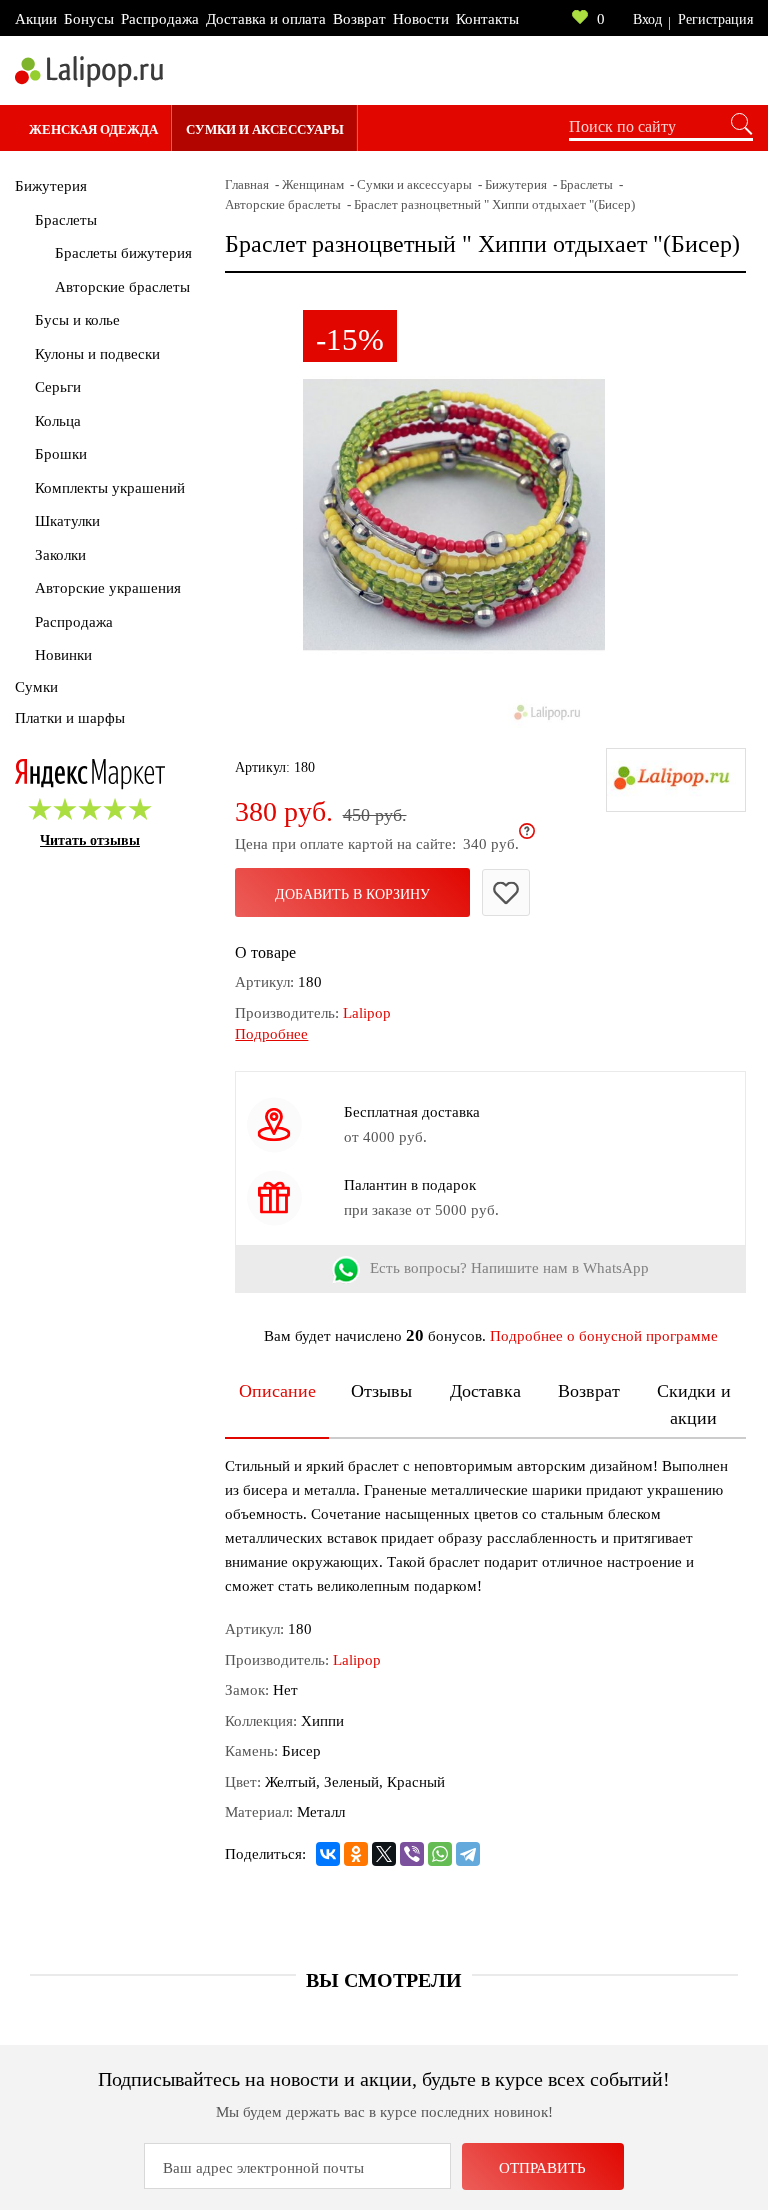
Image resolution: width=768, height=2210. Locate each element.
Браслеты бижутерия (123, 253)
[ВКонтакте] (328, 1854)
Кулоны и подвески (97, 354)
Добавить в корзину (352, 894)
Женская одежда (93, 129)
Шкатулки (67, 521)
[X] (384, 1854)
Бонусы (89, 19)
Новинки (63, 655)
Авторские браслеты (122, 287)
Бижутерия (51, 186)
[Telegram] (468, 1854)
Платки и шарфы (70, 718)
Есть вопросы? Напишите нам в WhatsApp (509, 1268)
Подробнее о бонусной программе (604, 1336)
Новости (421, 19)
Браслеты (66, 220)
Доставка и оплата (266, 19)
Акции (36, 19)
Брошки (61, 454)
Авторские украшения (108, 588)
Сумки (36, 687)
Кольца (58, 421)
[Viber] (412, 1854)
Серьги (58, 387)
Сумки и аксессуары (265, 129)
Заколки (60, 555)
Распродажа (160, 19)
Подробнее (271, 1034)
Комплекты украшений (110, 488)
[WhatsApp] (440, 1854)
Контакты (487, 19)
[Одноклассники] (356, 1854)
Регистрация (715, 19)
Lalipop (367, 1013)
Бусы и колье (77, 320)
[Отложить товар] (506, 892)
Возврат (359, 19)
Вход (647, 19)
